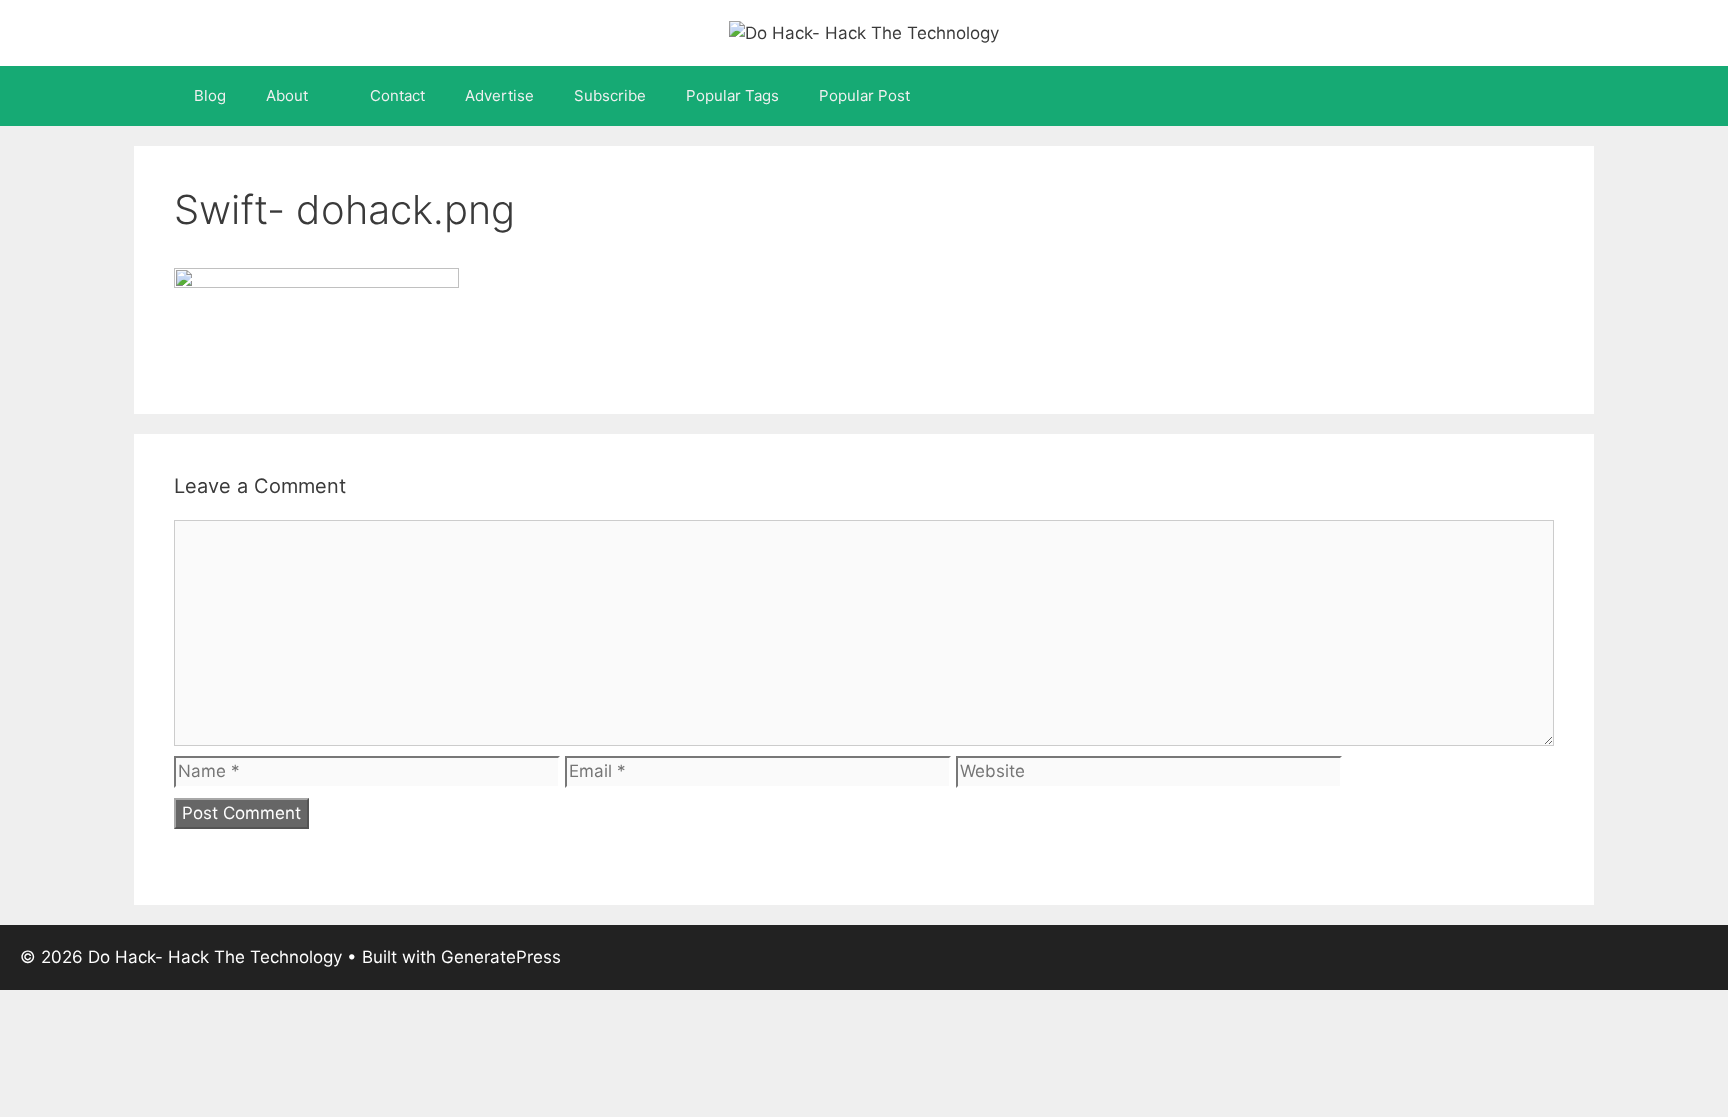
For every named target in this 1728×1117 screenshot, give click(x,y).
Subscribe (610, 95)
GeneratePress (501, 957)
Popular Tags (732, 95)
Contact (397, 95)
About (287, 95)
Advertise (499, 95)
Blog (210, 95)
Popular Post (864, 95)
